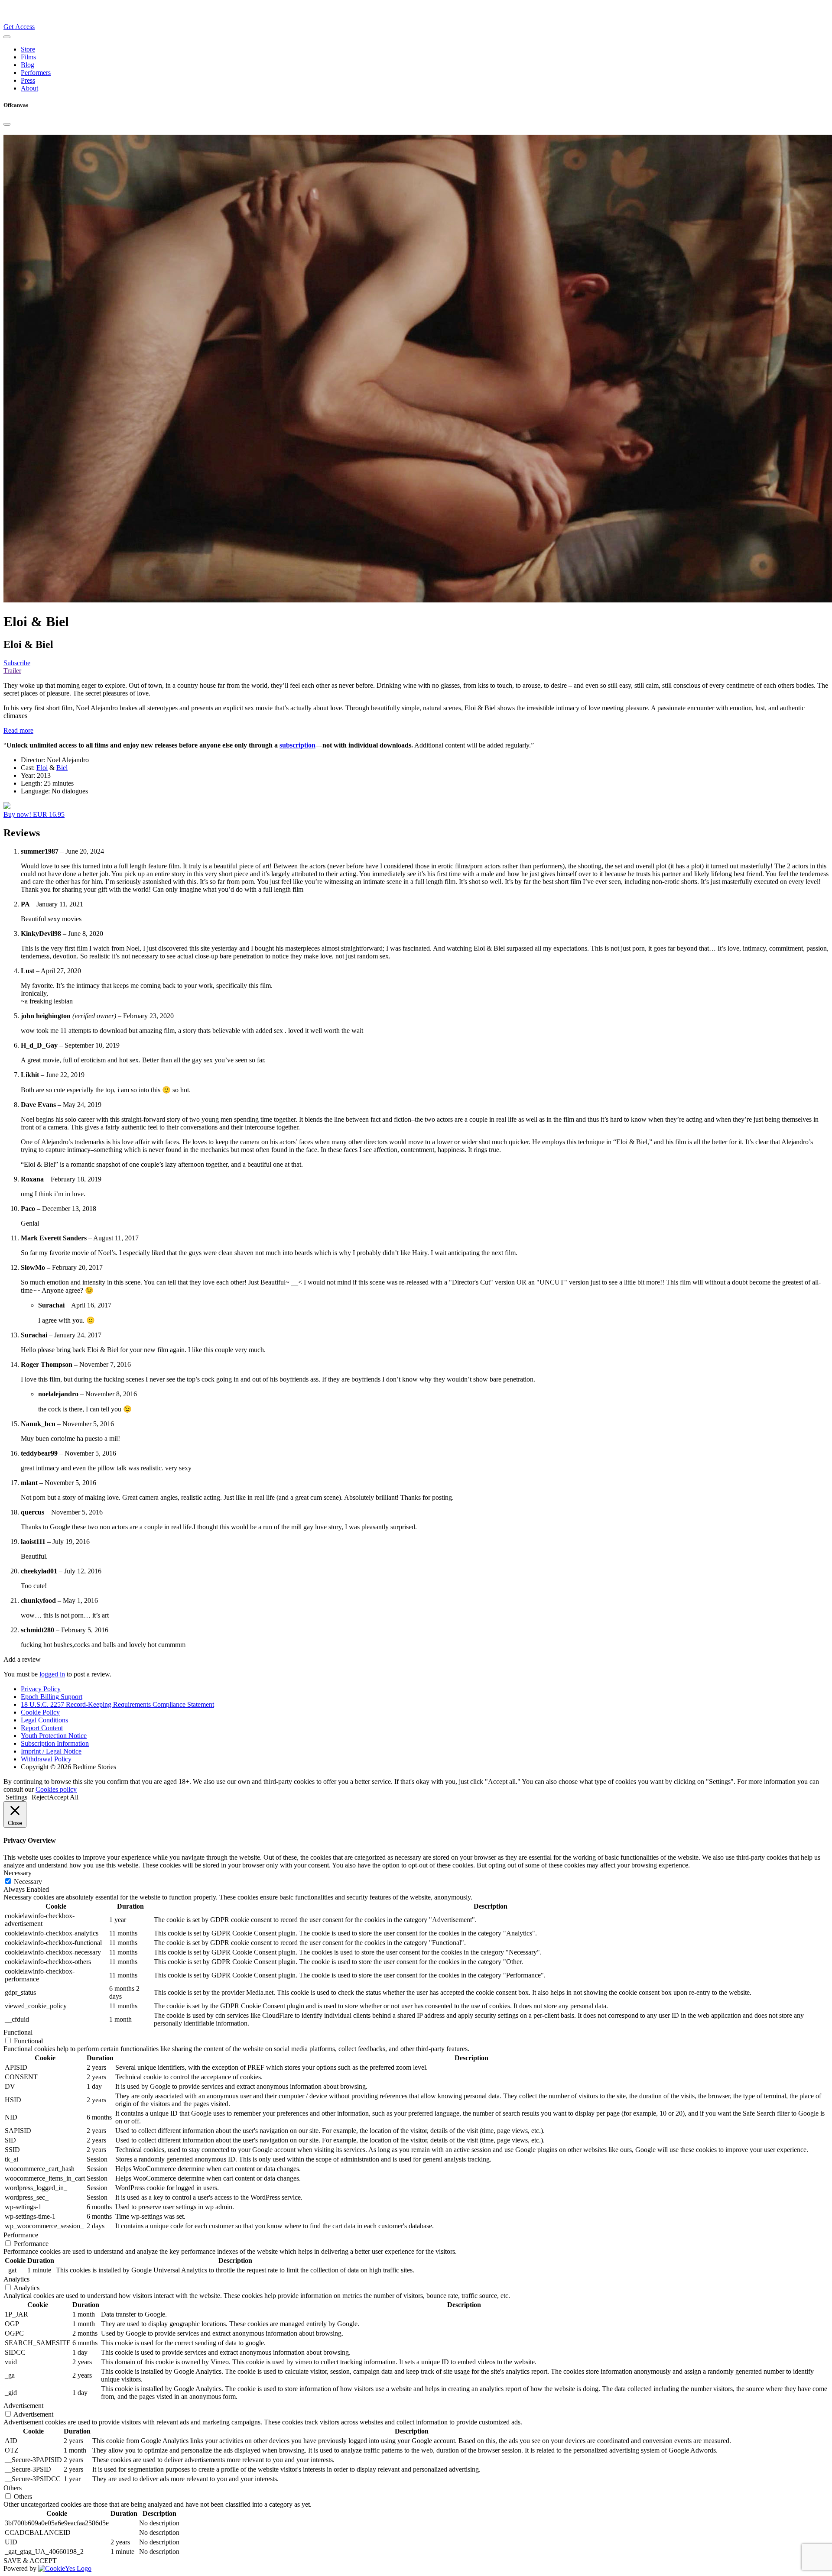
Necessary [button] (18, 1873)
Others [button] (13, 2488)
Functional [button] (18, 2032)
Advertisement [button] (23, 2406)
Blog (28, 65)
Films (28, 57)
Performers (36, 73)
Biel (62, 768)
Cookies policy (56, 1789)
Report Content (42, 1728)
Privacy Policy (41, 1689)
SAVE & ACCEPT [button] (30, 2561)
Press (28, 80)
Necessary (28, 1882)
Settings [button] (16, 1797)
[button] (18, 730)
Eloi (42, 768)
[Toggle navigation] (7, 37)
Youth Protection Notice (54, 1736)
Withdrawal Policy (46, 1759)
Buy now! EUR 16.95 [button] (34, 814)
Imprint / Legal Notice (51, 1751)
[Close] (7, 124)
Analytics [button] (16, 2279)
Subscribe (17, 663)
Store (28, 49)
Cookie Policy (40, 1712)
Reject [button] (40, 1797)
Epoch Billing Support (52, 1697)
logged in (52, 1674)
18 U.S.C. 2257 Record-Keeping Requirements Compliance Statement (117, 1704)
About (29, 88)
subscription (297, 745)
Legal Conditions (44, 1720)
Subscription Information (55, 1743)
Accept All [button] (64, 1797)
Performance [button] (21, 2235)
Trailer (12, 671)
